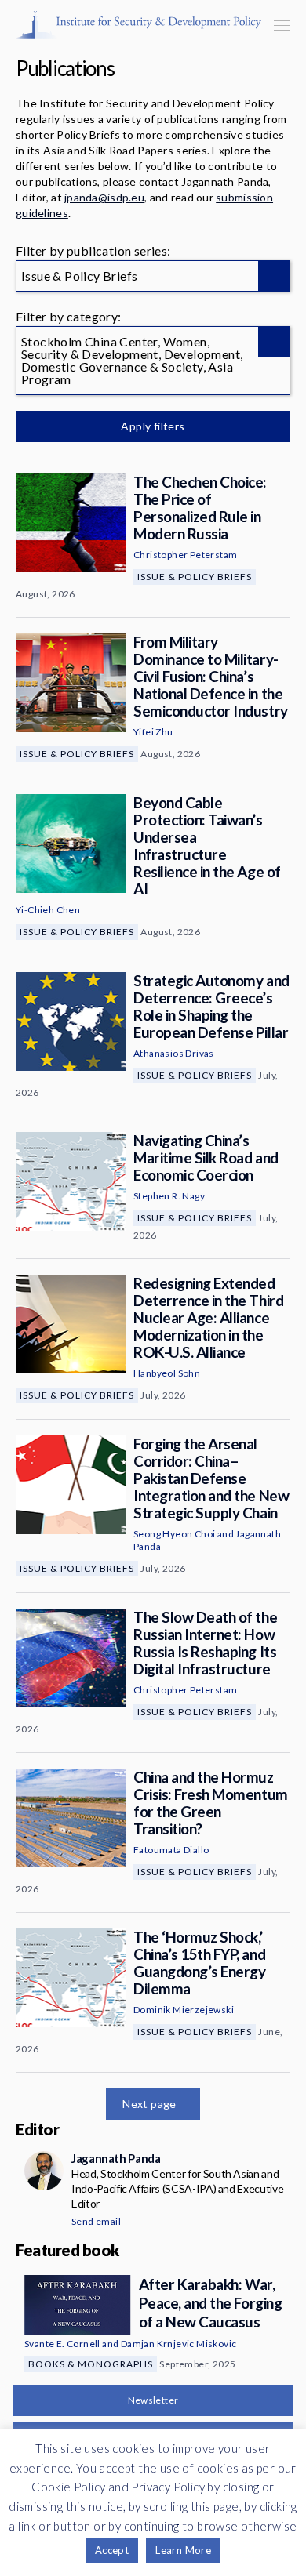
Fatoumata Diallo (171, 1850)
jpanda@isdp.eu (104, 197)
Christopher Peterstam (185, 555)
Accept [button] (112, 2550)
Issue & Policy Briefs (195, 577)
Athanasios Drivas (174, 1053)
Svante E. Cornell (62, 2344)
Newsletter (153, 2400)
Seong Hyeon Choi (174, 1534)
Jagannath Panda (116, 2158)
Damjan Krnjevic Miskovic (179, 2344)
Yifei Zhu (153, 732)
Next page (149, 2104)
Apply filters (153, 426)
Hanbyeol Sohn (167, 1373)
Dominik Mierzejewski (184, 2010)
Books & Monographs (91, 2364)
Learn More (183, 2550)
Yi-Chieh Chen (48, 910)
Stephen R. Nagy (169, 1196)
